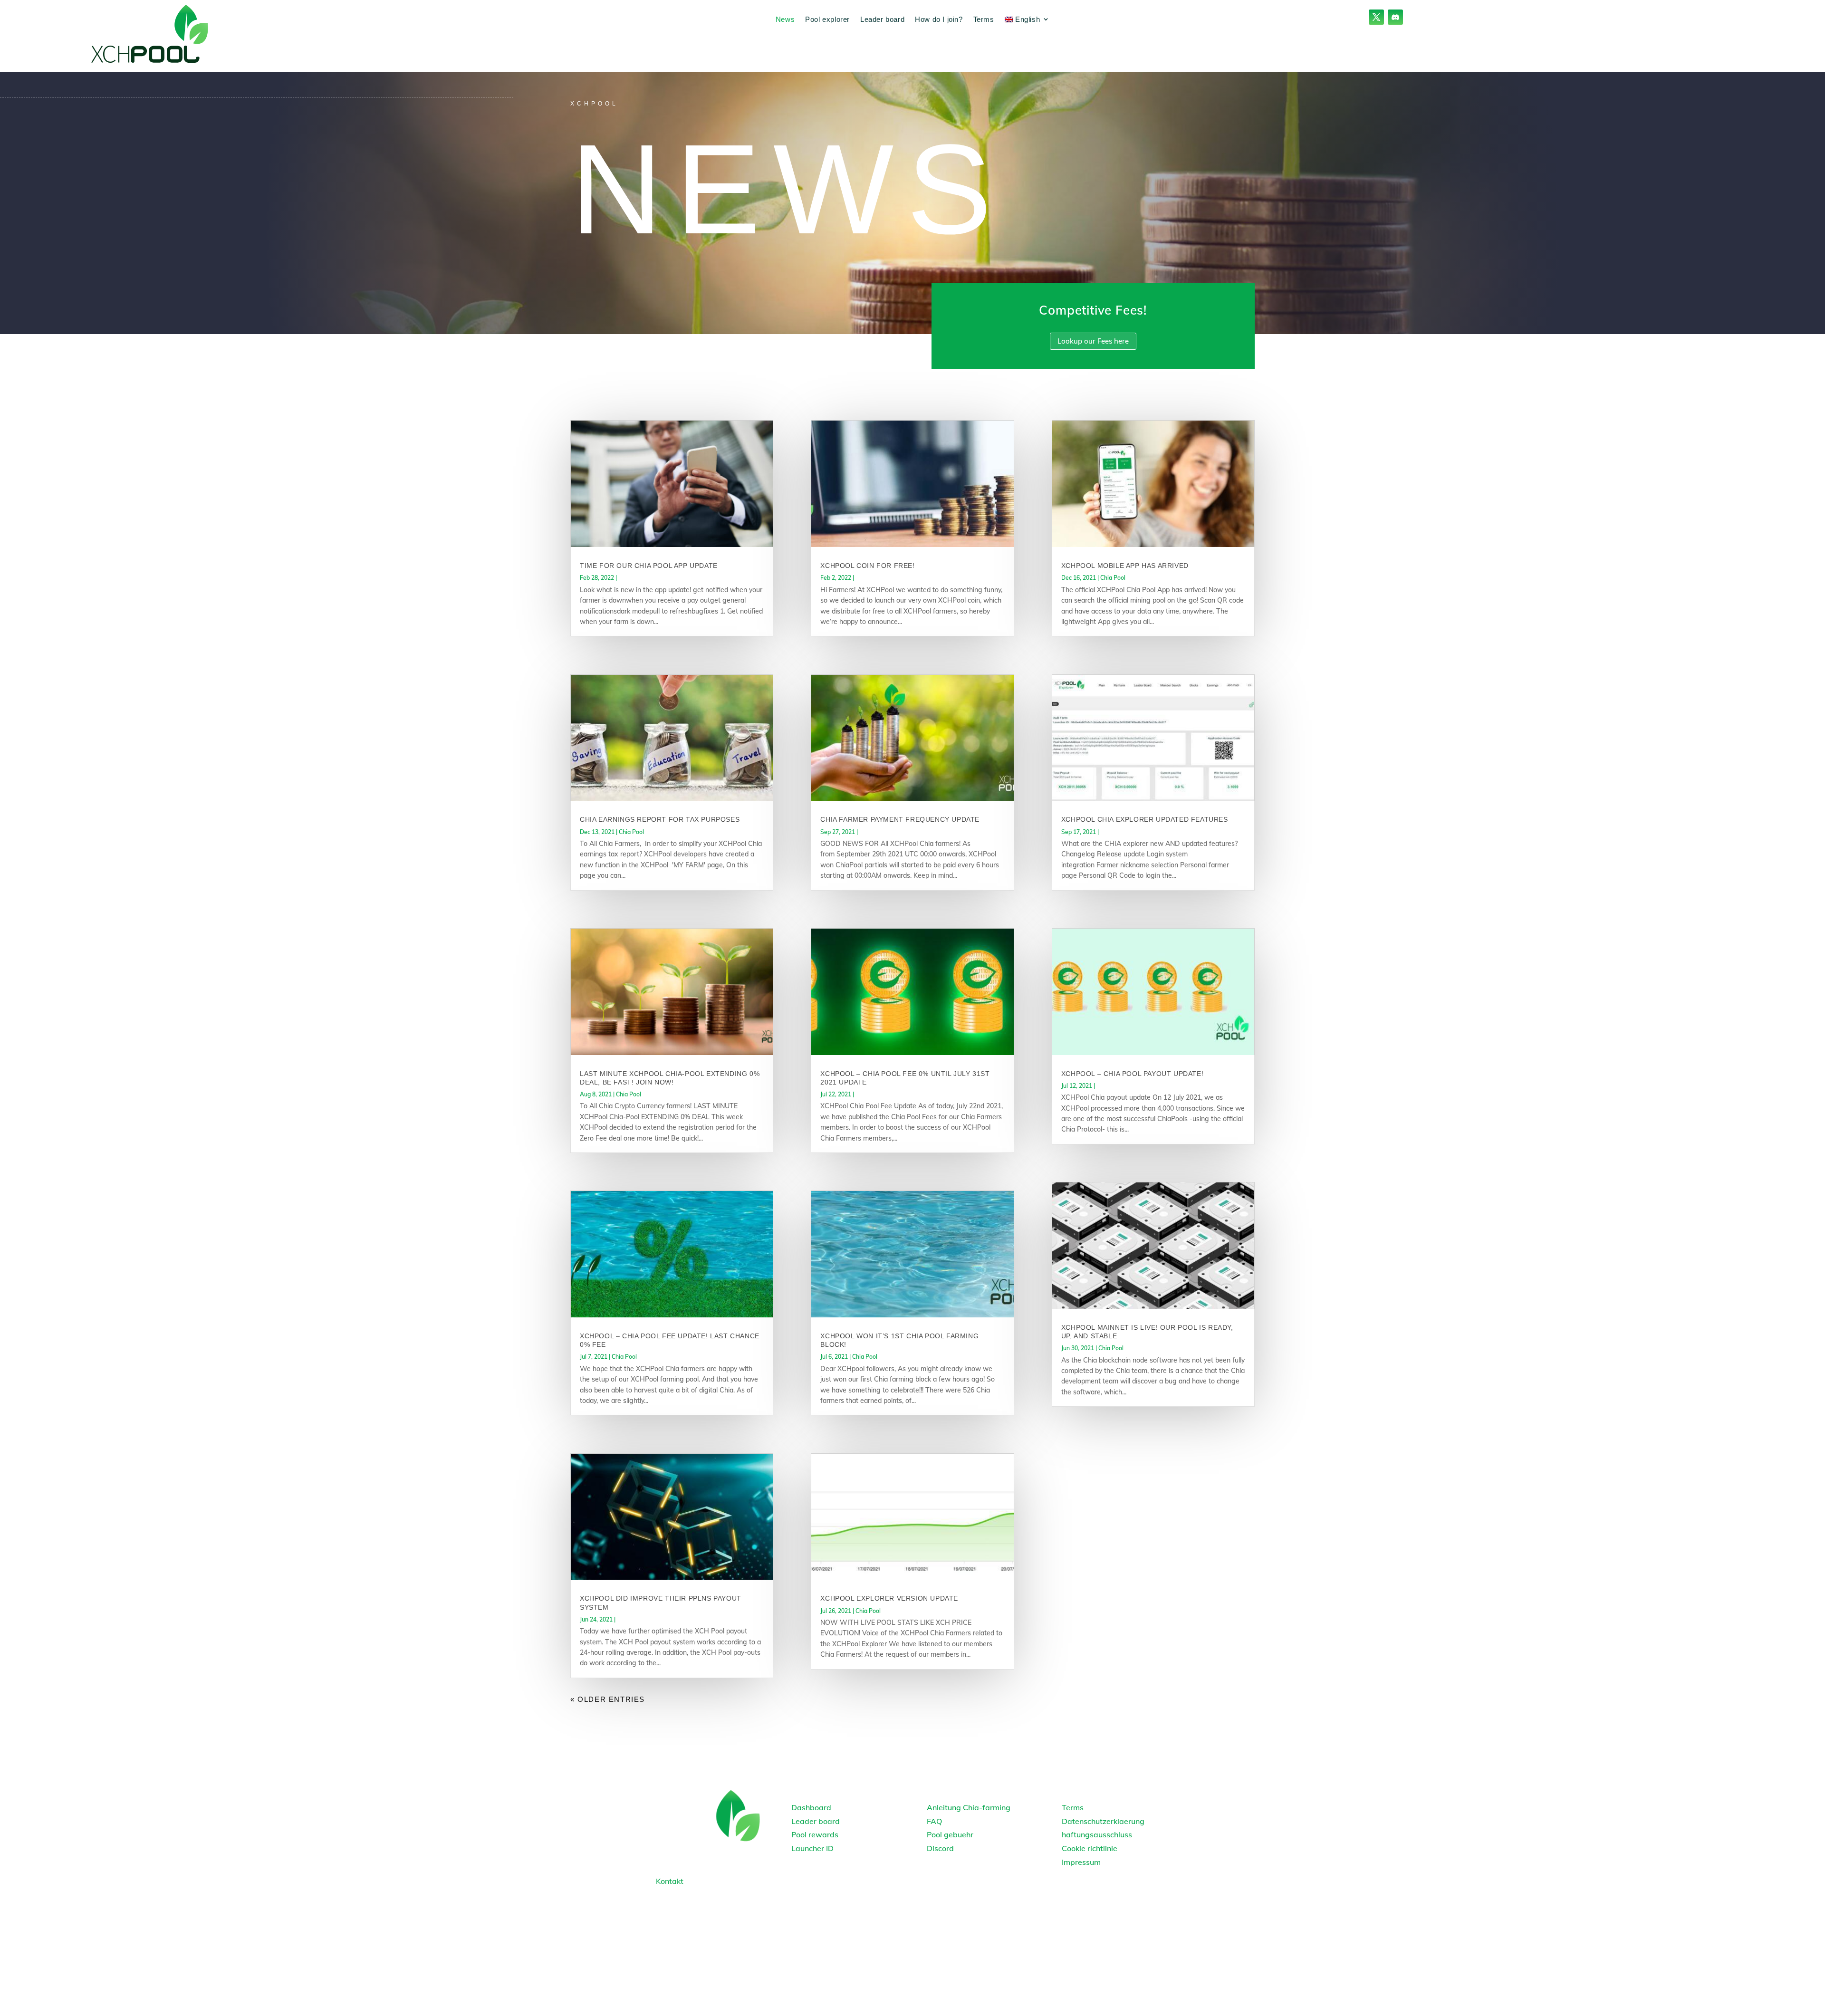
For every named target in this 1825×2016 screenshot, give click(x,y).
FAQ (934, 1821)
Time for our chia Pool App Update (649, 566)
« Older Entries (608, 1699)
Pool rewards (815, 1834)
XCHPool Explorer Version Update (889, 1598)
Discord (940, 1848)
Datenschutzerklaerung (1103, 1821)
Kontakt (670, 1881)
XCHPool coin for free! (867, 566)
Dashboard (811, 1807)
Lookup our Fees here (1093, 341)
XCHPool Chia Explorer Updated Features (1145, 819)
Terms (984, 19)
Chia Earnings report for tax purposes (660, 819)
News (785, 19)
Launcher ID (812, 1848)
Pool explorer (827, 19)
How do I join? (939, 19)
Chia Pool (631, 832)
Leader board (882, 19)
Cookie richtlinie (1090, 1848)
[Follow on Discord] (1395, 17)
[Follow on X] (1376, 17)
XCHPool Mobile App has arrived (1125, 566)
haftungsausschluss (1097, 1834)
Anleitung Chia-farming (969, 1807)
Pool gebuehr (950, 1834)
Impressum (1081, 1862)
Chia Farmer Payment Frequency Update (900, 819)
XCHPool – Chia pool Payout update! (1132, 1074)
